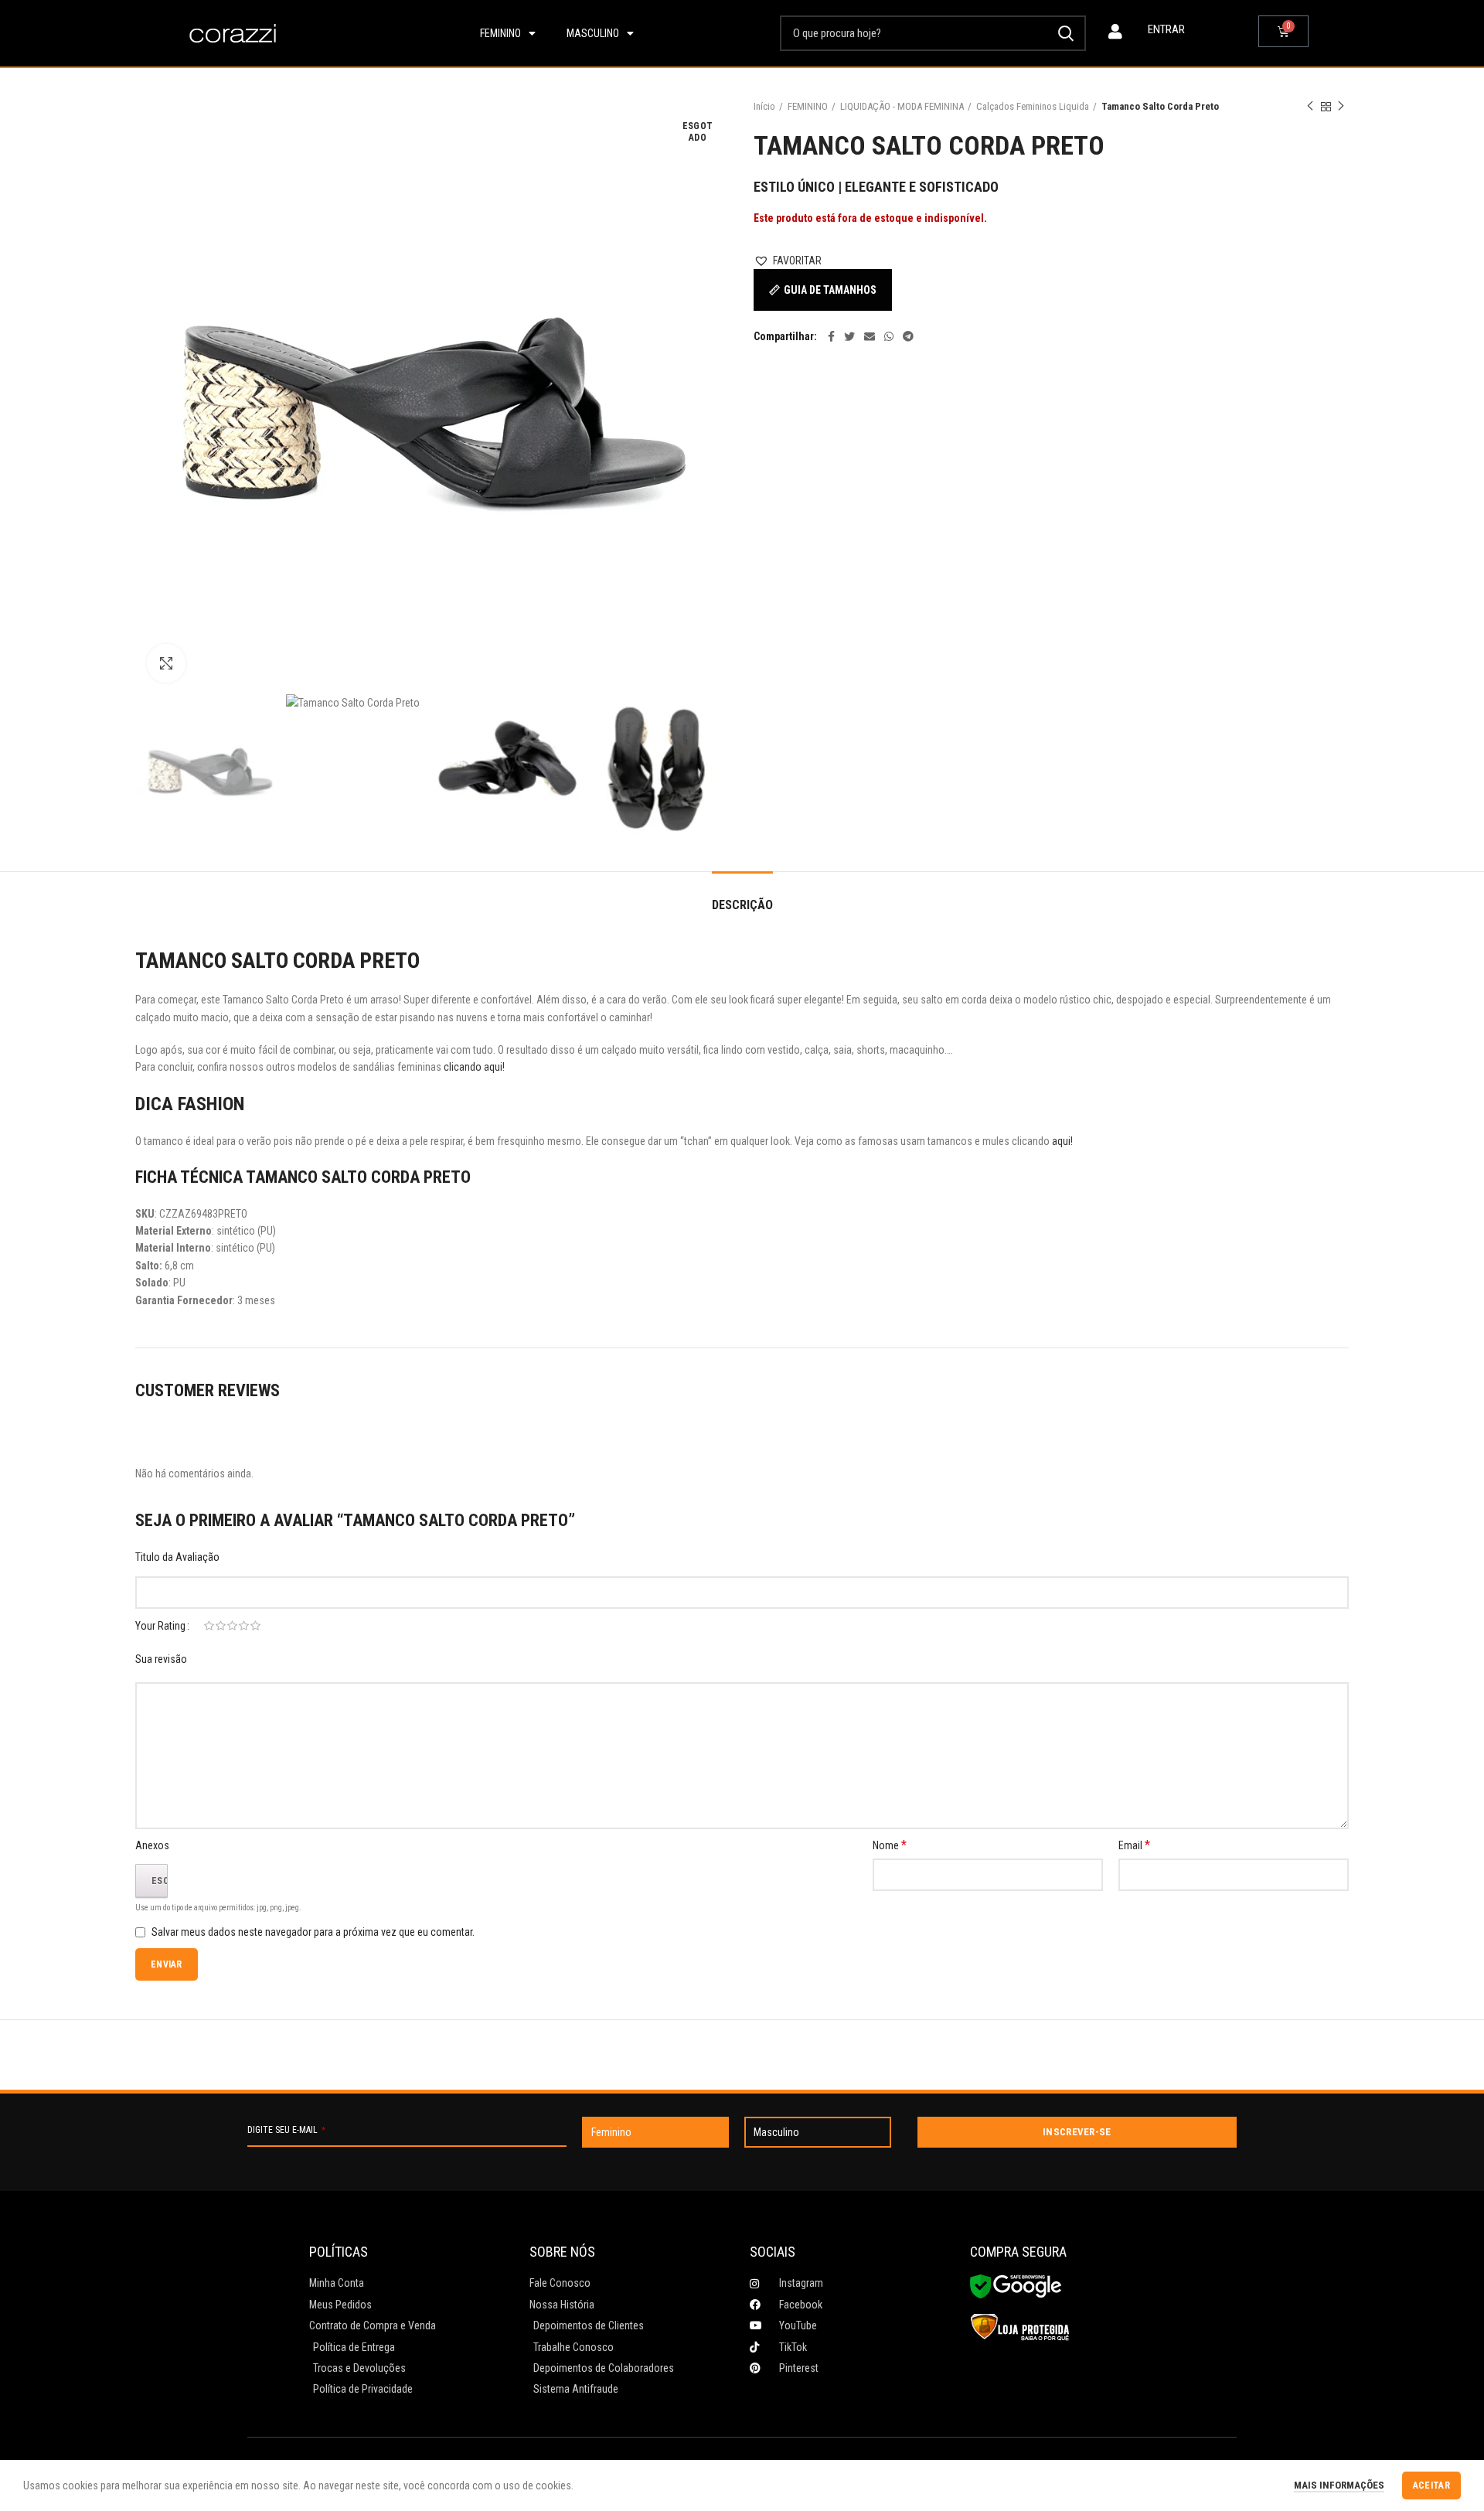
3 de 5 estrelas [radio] (232, 1626)
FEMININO (808, 106)
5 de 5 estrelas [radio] (255, 1626)
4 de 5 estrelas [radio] (244, 1626)
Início (764, 106)
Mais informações (1339, 2485)
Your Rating (160, 1626)
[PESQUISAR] (1065, 33)
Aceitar (1431, 2485)
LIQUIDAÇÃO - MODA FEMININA (902, 106)
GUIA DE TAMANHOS (830, 290)
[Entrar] (1115, 32)
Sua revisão (161, 1659)
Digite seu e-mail (286, 2130)
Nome (890, 1845)
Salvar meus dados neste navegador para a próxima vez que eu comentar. (313, 1932)
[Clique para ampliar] (166, 663)
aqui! (1062, 1141)
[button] (788, 261)
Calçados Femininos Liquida (1033, 106)
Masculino (593, 33)
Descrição (742, 905)
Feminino (500, 33)
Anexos (152, 1845)
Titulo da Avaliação (177, 1557)
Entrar (1166, 29)
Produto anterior (1310, 107)
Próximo (1341, 107)
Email (1134, 1845)
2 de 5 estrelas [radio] (221, 1626)
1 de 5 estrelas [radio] (209, 1626)
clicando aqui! (475, 1067)
